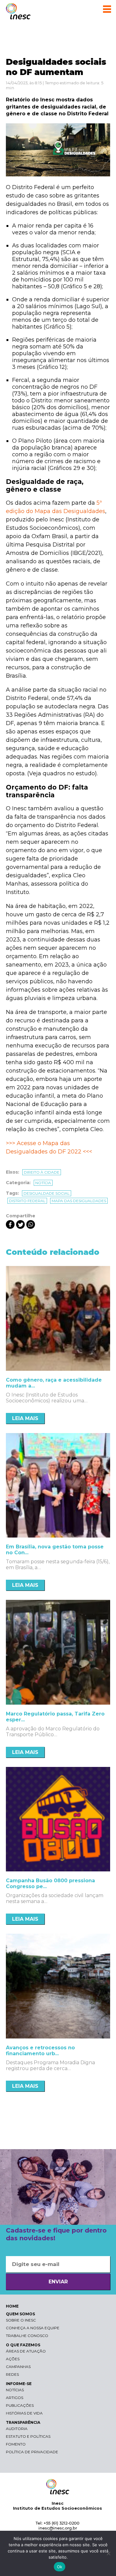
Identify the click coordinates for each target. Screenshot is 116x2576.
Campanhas (18, 2367)
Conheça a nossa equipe (33, 2328)
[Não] (108, 2553)
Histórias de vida (24, 2413)
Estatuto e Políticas (28, 2436)
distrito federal (27, 1201)
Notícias (15, 2390)
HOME (12, 2306)
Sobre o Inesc (21, 2320)
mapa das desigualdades (79, 1201)
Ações (13, 2359)
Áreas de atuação (26, 2351)
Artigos (15, 2398)
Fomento (16, 2444)
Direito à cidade (42, 1172)
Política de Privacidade (32, 2452)
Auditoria (17, 2429)
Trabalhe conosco (27, 2336)
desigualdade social (47, 1193)
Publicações (20, 2405)
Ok (60, 2567)
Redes (12, 2374)
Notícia (43, 1183)
